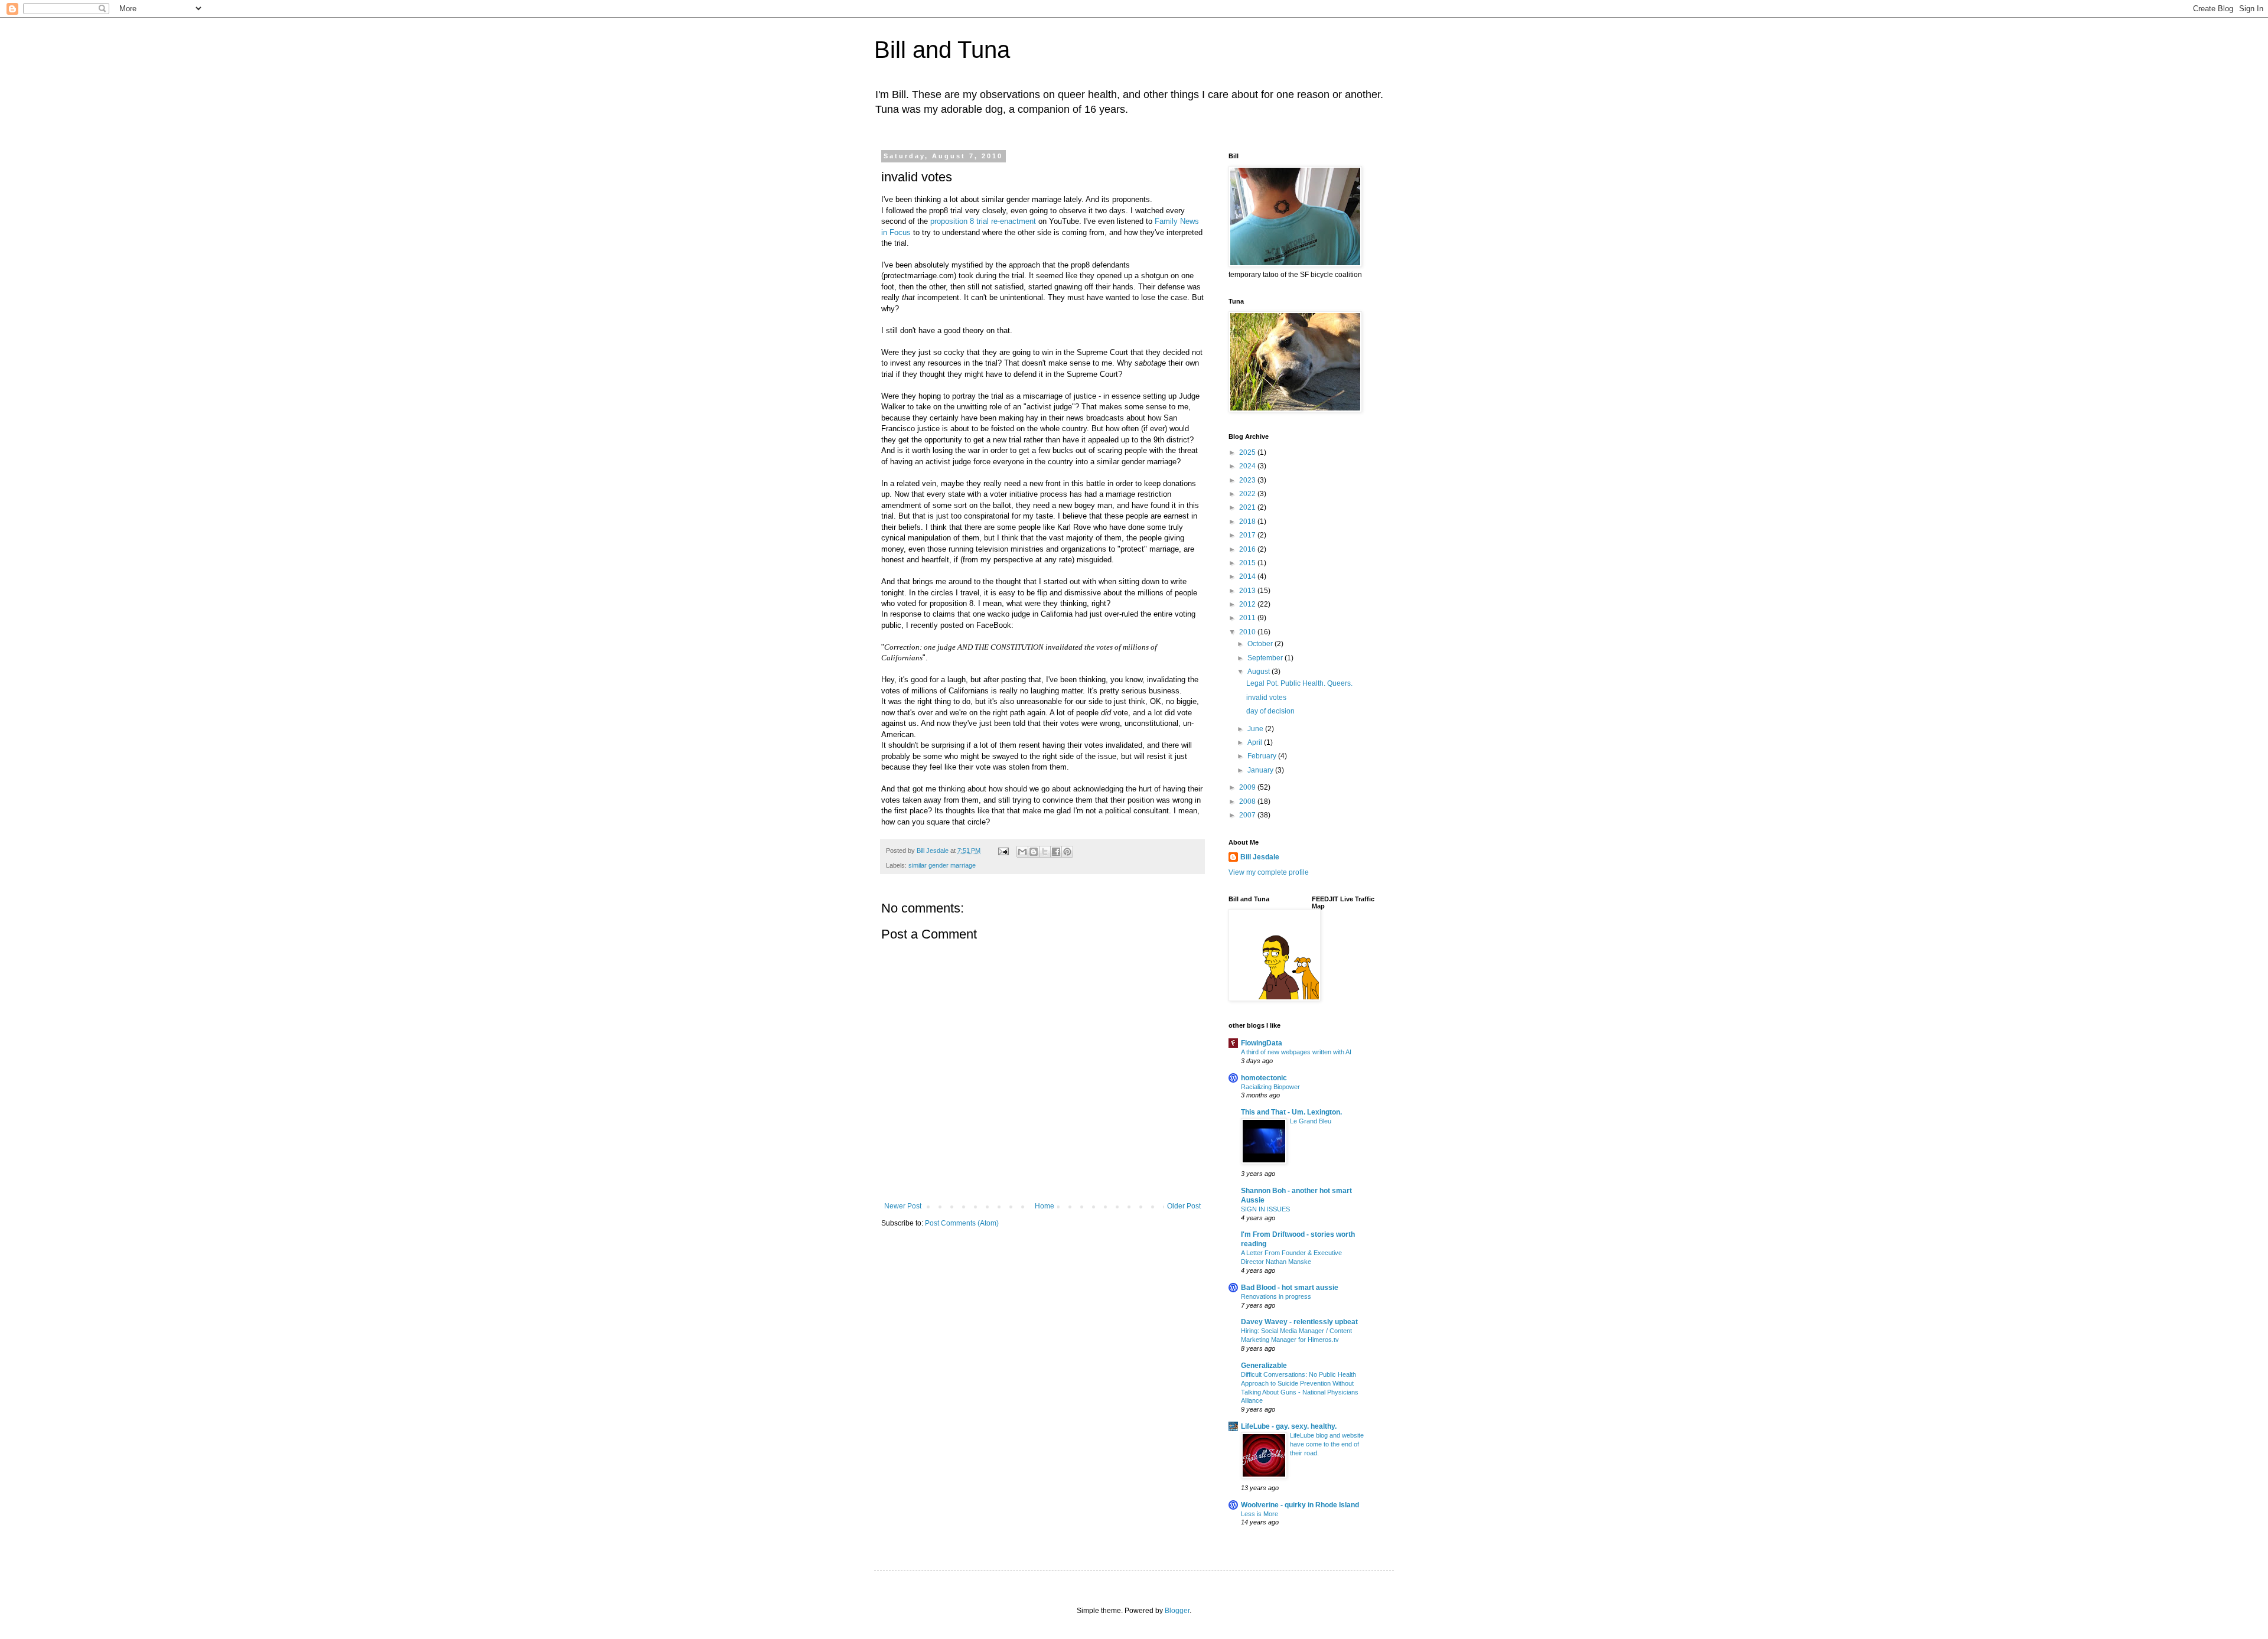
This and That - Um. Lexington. (1291, 1112)
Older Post (1184, 1206)
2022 (1248, 494)
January (1261, 770)
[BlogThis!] (1034, 852)
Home (1045, 1206)
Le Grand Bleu (1311, 1121)
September (1266, 658)
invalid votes (1266, 698)
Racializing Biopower (1270, 1087)
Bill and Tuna (942, 50)
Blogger (1177, 1611)
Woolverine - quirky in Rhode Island (1300, 1505)
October (1261, 644)
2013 (1248, 591)
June (1256, 729)
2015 (1248, 563)
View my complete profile (1269, 872)
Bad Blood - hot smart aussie (1290, 1288)
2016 (1248, 549)
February (1263, 756)
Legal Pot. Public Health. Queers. (1299, 683)
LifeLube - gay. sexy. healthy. (1289, 1426)
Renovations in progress (1276, 1296)
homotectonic (1264, 1078)
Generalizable (1264, 1366)
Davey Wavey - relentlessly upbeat (1299, 1322)
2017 (1248, 535)
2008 (1248, 801)
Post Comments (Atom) (962, 1223)
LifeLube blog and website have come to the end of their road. (1327, 1444)
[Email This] (1022, 852)
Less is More (1260, 1514)
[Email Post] (1003, 851)
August (1260, 672)
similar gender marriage (942, 865)
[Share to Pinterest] (1067, 852)
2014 (1248, 576)
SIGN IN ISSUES (1265, 1209)
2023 (1248, 480)
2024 (1248, 466)
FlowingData (1262, 1043)
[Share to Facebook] (1056, 852)
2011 (1248, 618)
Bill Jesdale (1260, 857)
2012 (1248, 604)
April (1256, 742)
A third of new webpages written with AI (1296, 1052)
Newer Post (903, 1206)
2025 (1248, 452)
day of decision (1270, 711)
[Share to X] (1045, 852)
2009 (1248, 787)
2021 (1248, 507)
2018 (1248, 522)
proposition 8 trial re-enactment (983, 221)
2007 (1248, 815)
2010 (1248, 632)
